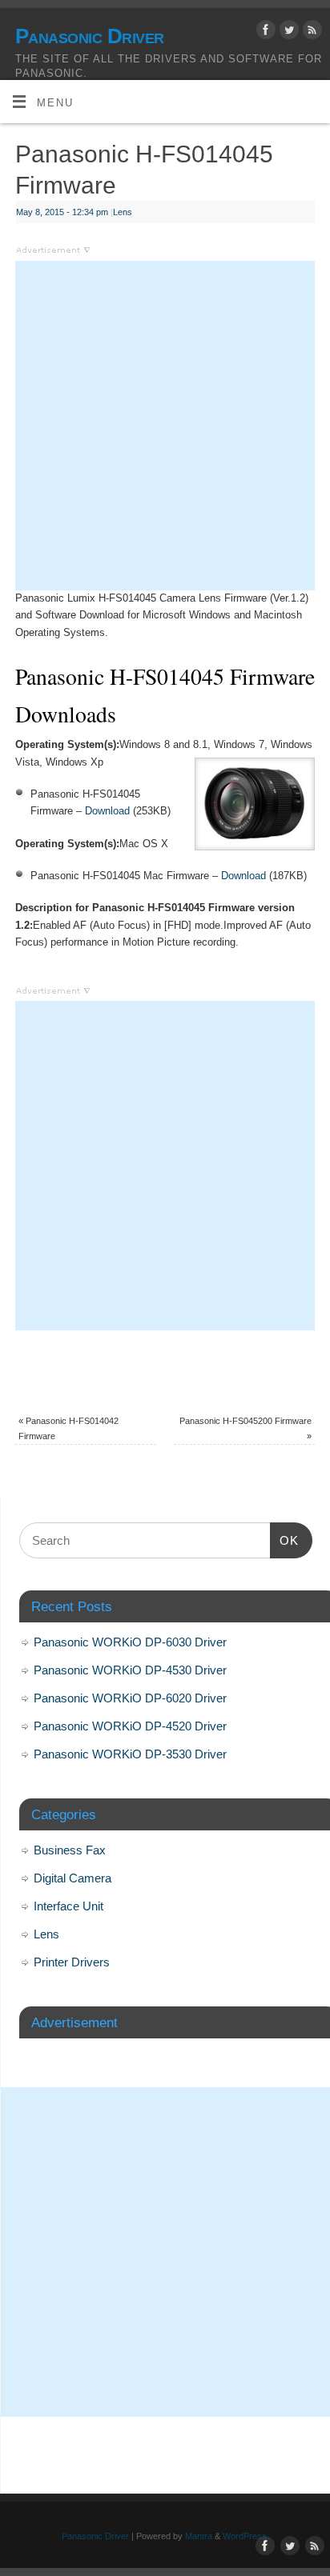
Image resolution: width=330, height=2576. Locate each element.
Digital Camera (72, 1878)
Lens (123, 212)
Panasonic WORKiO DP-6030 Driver (130, 1642)
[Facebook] (264, 32)
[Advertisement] (165, 426)
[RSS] (310, 32)
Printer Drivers (72, 1962)
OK (284, 1540)
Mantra (199, 2536)
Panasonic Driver (90, 36)
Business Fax (70, 1850)
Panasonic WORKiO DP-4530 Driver (130, 1670)
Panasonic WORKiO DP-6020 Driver (130, 1698)
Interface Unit (68, 1906)
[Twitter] (287, 32)
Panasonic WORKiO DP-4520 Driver (130, 1726)
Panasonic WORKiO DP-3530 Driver (130, 1754)
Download (107, 811)
